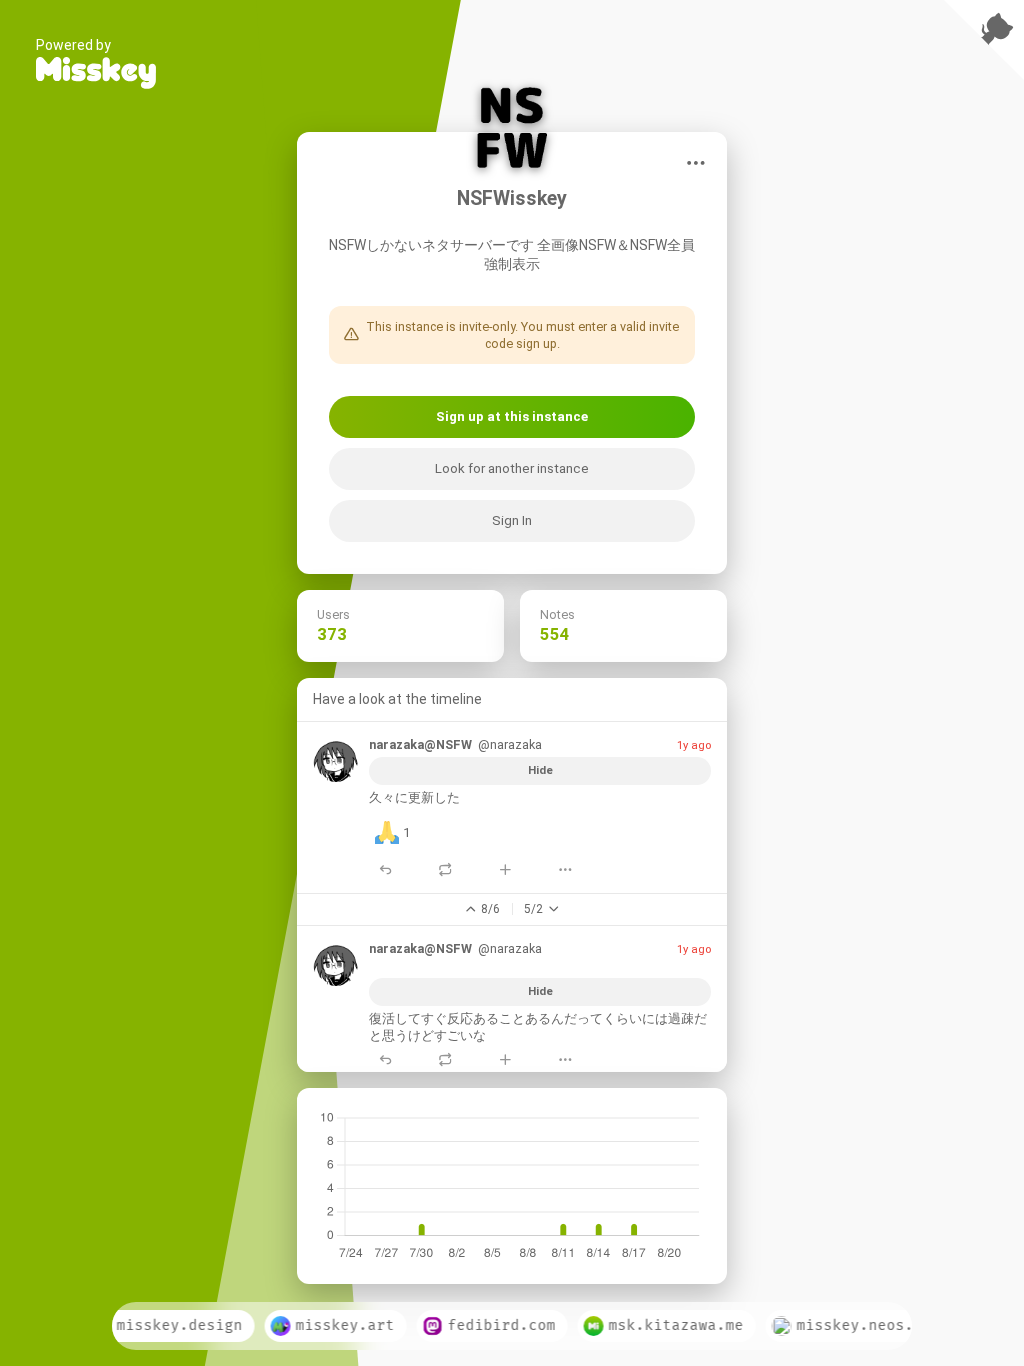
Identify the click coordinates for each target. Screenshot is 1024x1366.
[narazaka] (336, 759)
